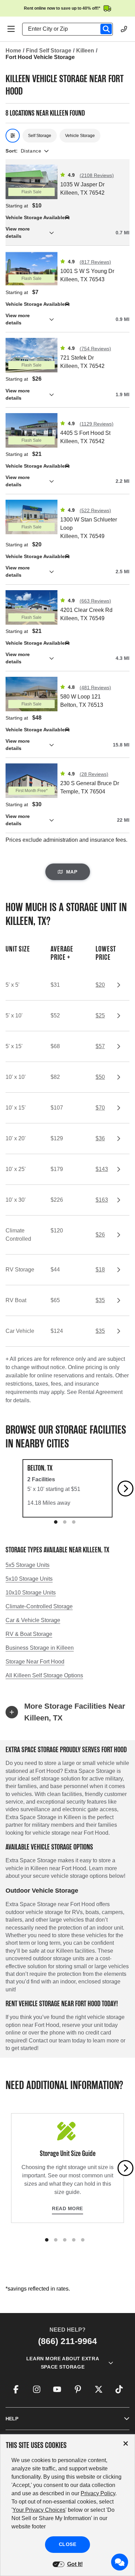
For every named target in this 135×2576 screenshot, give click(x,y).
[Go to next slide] (126, 1489)
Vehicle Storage (80, 136)
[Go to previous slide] (10, 1489)
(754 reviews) (95, 349)
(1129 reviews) (97, 424)
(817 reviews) (95, 262)
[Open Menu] (11, 29)
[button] (67, 233)
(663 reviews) (95, 601)
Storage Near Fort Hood (35, 1662)
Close (68, 2544)
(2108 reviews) (97, 175)
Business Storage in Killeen (40, 1648)
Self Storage (40, 136)
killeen (85, 51)
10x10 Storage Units (31, 1593)
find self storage (49, 51)
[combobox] (70, 29)
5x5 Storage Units (28, 1565)
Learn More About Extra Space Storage (63, 2363)
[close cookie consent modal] (126, 2444)
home (13, 51)
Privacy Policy (98, 2493)
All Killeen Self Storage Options (44, 1675)
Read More (67, 2208)
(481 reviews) (95, 687)
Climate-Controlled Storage (39, 1606)
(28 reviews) (94, 774)
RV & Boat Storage (29, 1634)
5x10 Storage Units (29, 1579)
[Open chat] (120, 2562)
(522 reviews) (95, 510)
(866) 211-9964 (67, 2341)
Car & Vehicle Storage (33, 1620)
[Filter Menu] (13, 136)
